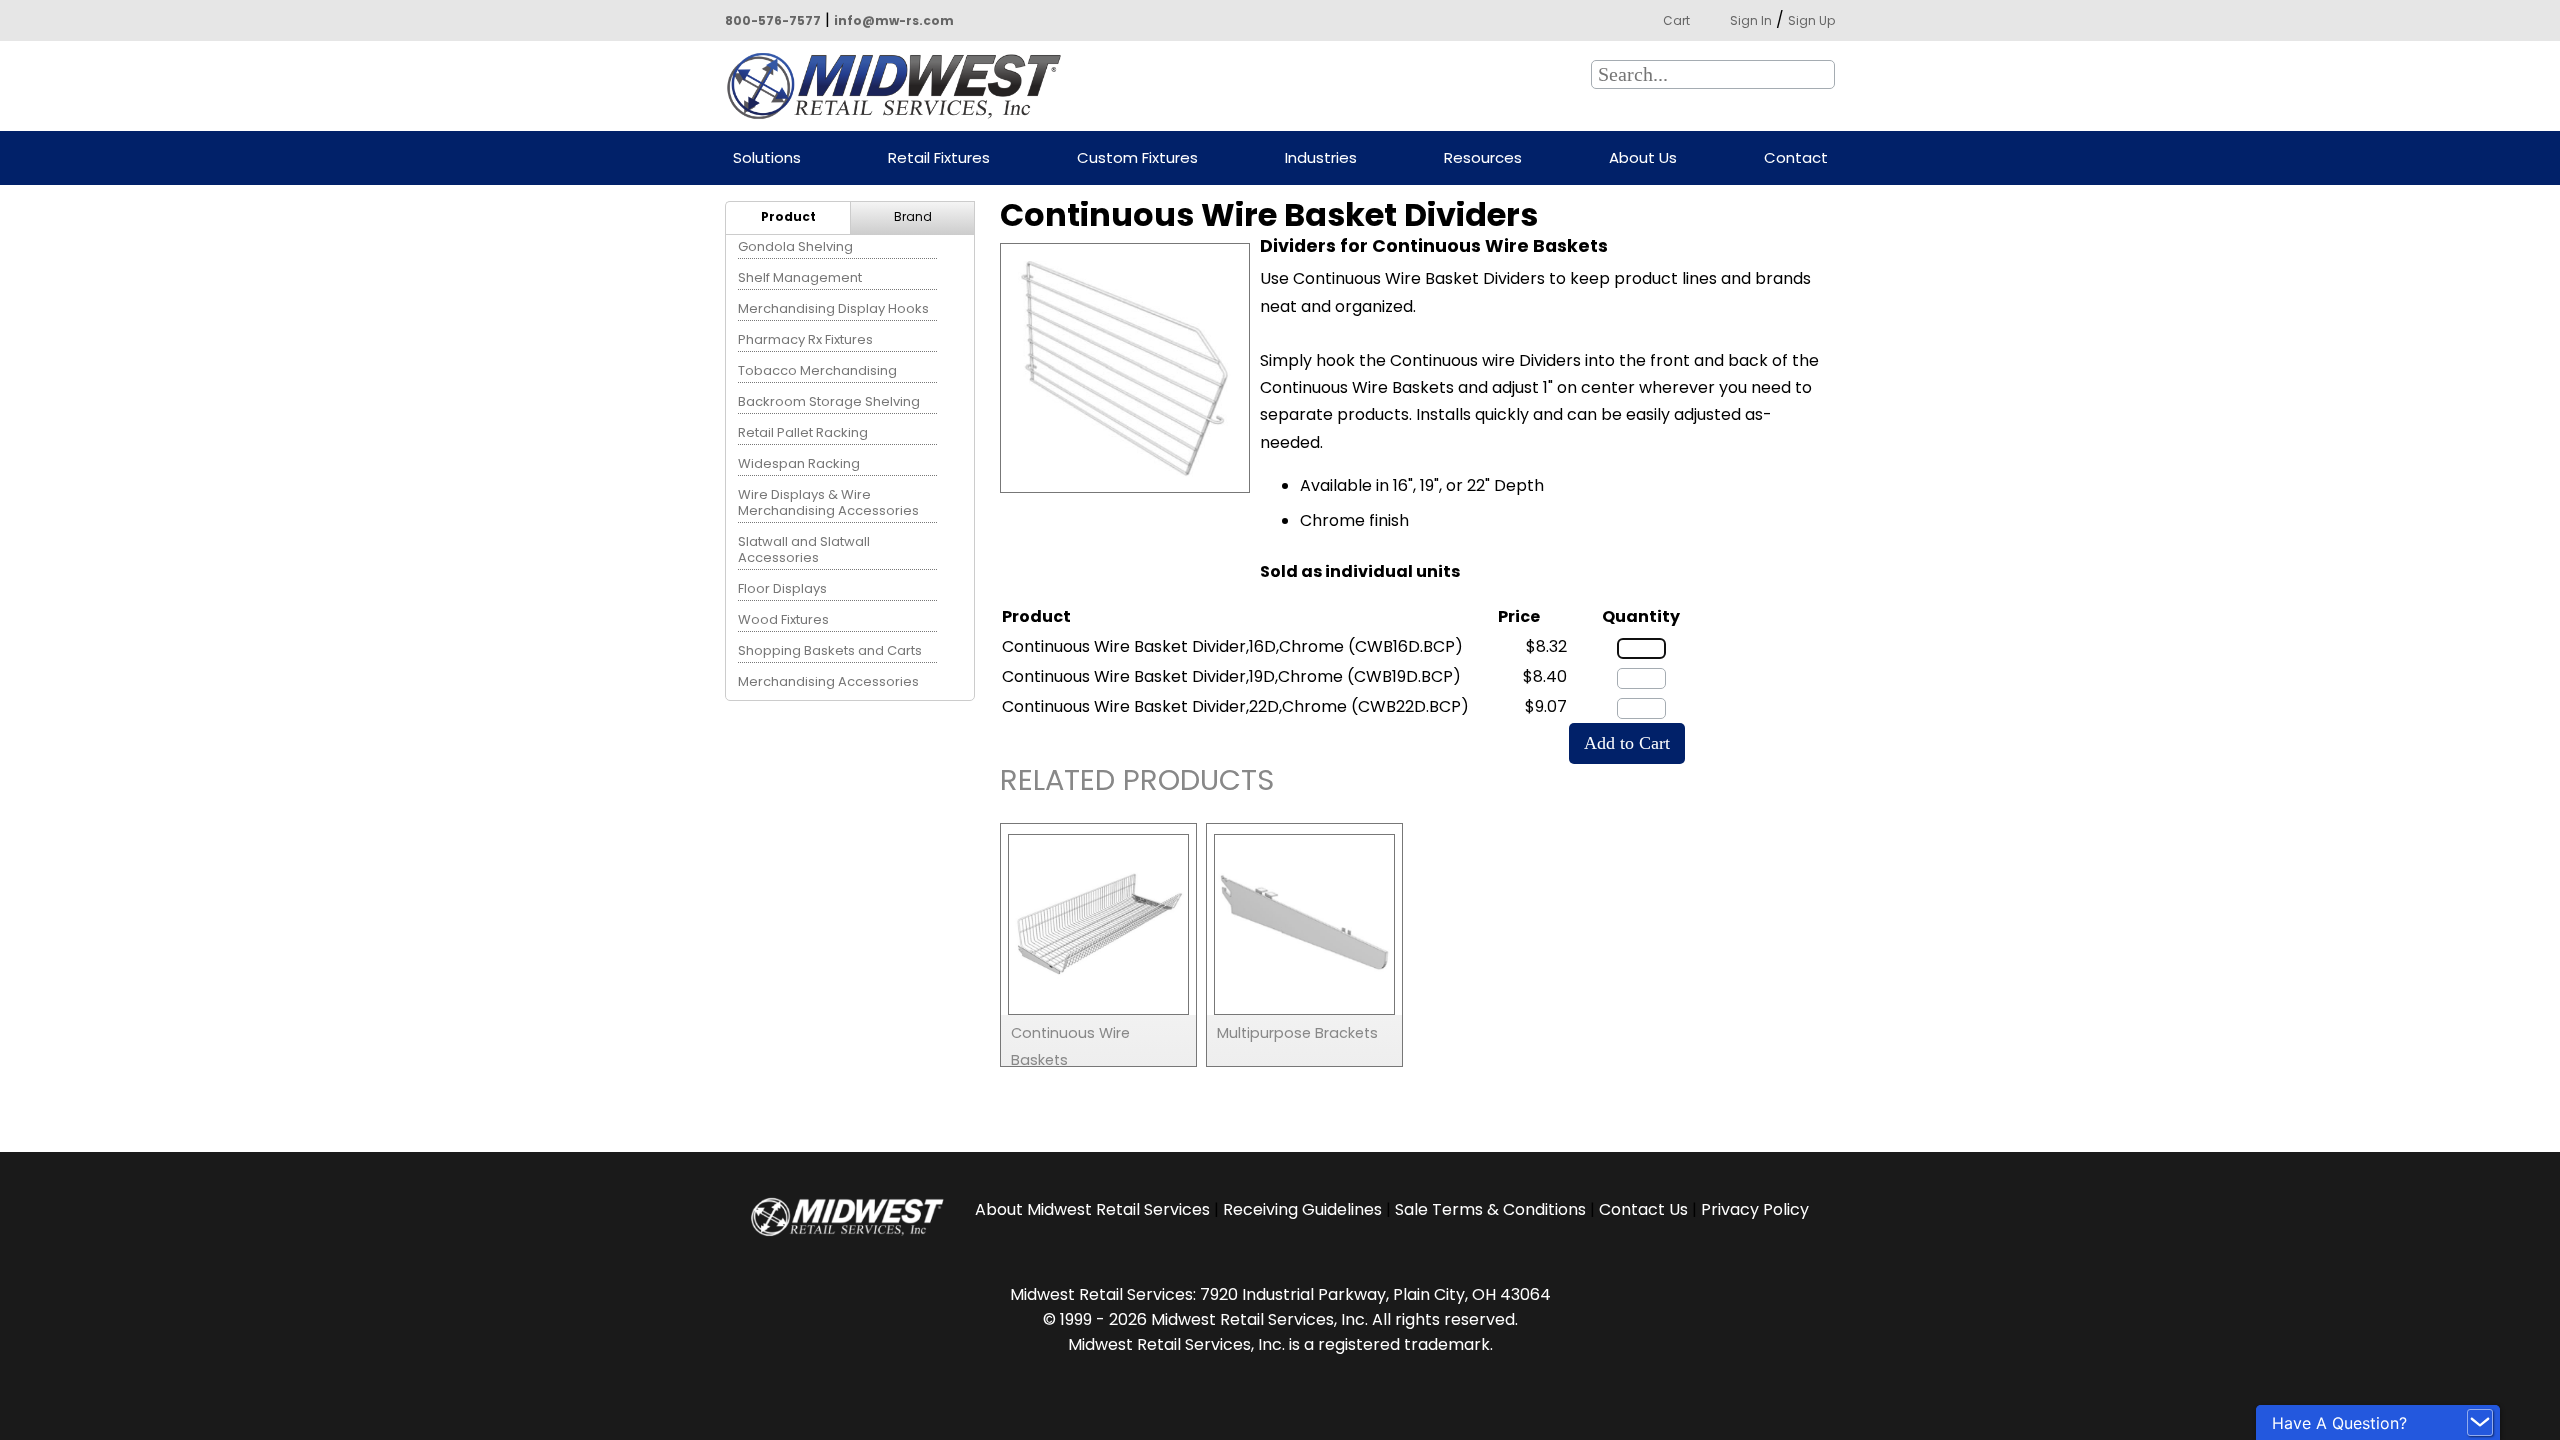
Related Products (1137, 783)
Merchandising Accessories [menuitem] (828, 681)
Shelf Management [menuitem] (800, 277)
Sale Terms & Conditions (1490, 1209)
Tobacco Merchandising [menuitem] (817, 370)
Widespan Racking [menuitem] (799, 463)
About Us (1643, 158)
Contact (1796, 158)
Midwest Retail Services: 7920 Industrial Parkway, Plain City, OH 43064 (1280, 1294)
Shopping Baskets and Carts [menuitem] (830, 650)
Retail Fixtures (939, 158)
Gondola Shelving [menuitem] (795, 246)
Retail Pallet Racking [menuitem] (803, 432)
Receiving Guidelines (1302, 1209)
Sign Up (1811, 20)
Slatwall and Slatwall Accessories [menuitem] (804, 549)
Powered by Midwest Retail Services (901, 86)
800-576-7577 (773, 20)
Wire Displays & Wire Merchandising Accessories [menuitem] (828, 502)
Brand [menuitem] (913, 216)
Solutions (767, 158)
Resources (1483, 158)
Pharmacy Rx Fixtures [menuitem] (805, 339)
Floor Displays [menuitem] (782, 588)
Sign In (1751, 20)
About (1092, 1209)
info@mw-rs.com (894, 20)
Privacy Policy (1755, 1209)
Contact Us (1643, 1209)
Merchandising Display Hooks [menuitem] (833, 308)
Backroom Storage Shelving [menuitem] (829, 401)
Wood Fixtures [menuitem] (783, 619)
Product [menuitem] (788, 216)
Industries (1321, 158)
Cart (1676, 20)
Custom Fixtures (1137, 158)
